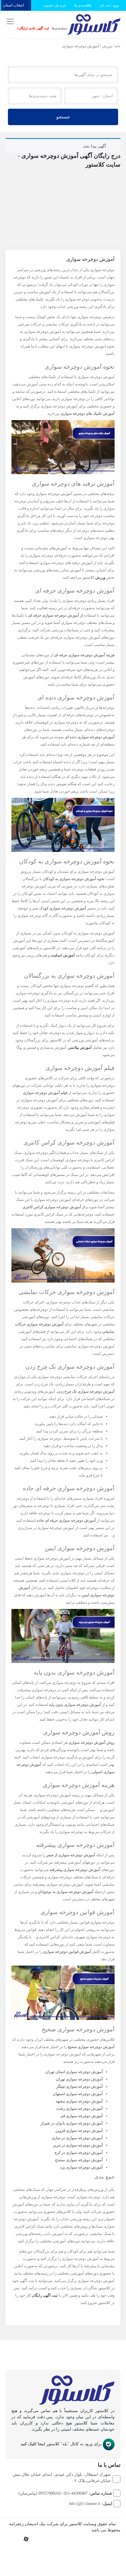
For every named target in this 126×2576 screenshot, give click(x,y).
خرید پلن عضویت (55, 5)
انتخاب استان (14, 5)
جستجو (63, 117)
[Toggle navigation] (9, 22)
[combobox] (91, 96)
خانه (118, 46)
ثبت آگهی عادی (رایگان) (33, 28)
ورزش (107, 46)
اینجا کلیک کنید (33, 2444)
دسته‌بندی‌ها (60, 28)
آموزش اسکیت (63, 955)
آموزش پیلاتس (80, 1047)
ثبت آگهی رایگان (45, 2295)
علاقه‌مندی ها (84, 5)
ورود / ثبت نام (110, 5)
